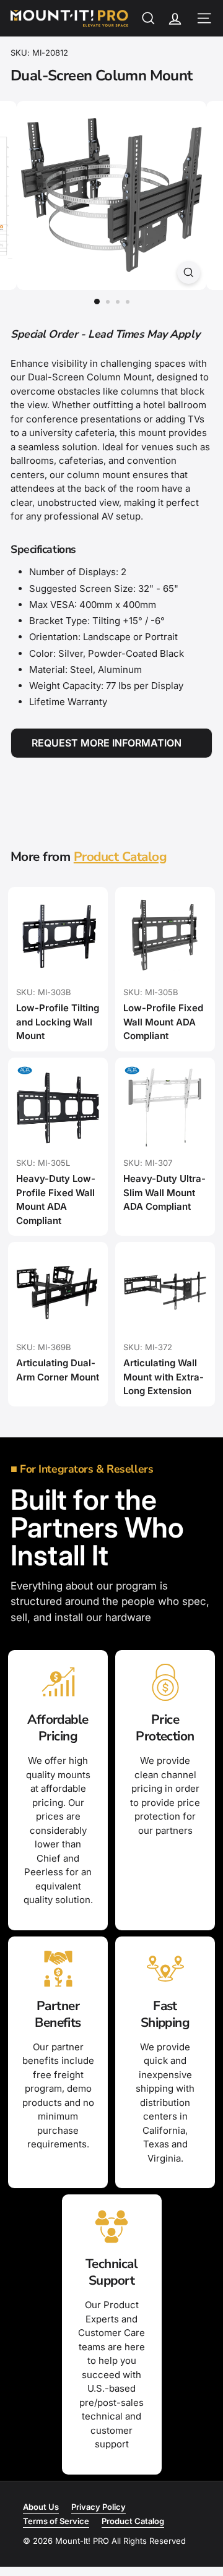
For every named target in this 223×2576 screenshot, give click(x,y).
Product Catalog (120, 857)
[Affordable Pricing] (58, 1682)
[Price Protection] (165, 1682)
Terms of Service (56, 2521)
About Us (41, 2507)
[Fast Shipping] (165, 1969)
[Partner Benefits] (58, 1969)
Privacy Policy (98, 2507)
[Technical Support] (112, 2227)
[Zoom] (189, 272)
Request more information (107, 743)
